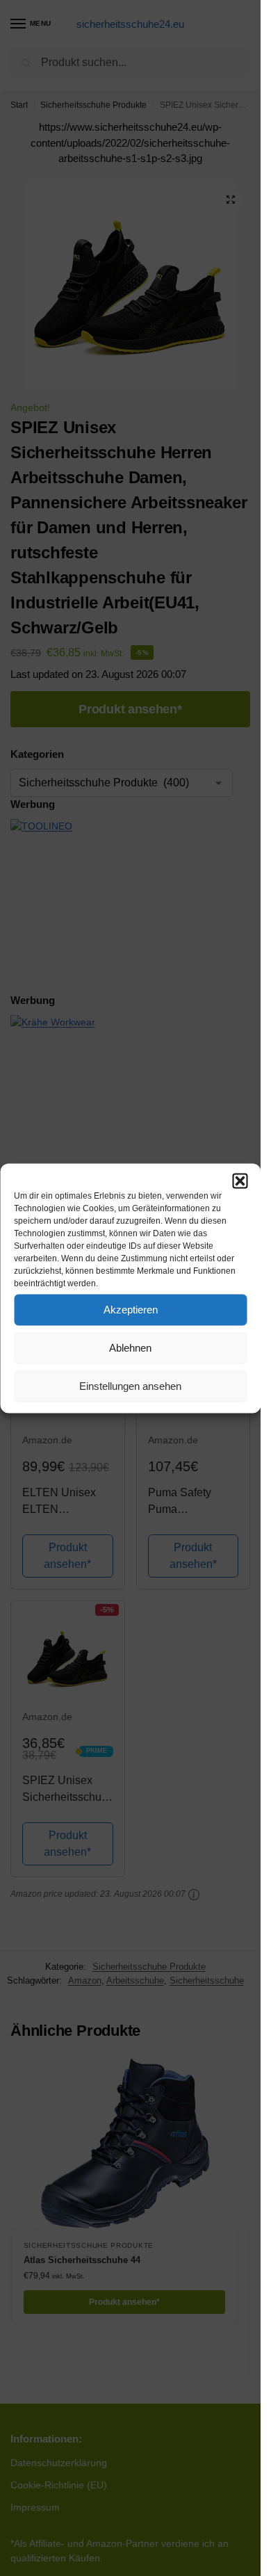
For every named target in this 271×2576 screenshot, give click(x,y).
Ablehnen (130, 1348)
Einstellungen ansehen (130, 1386)
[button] (240, 1181)
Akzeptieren (131, 1310)
